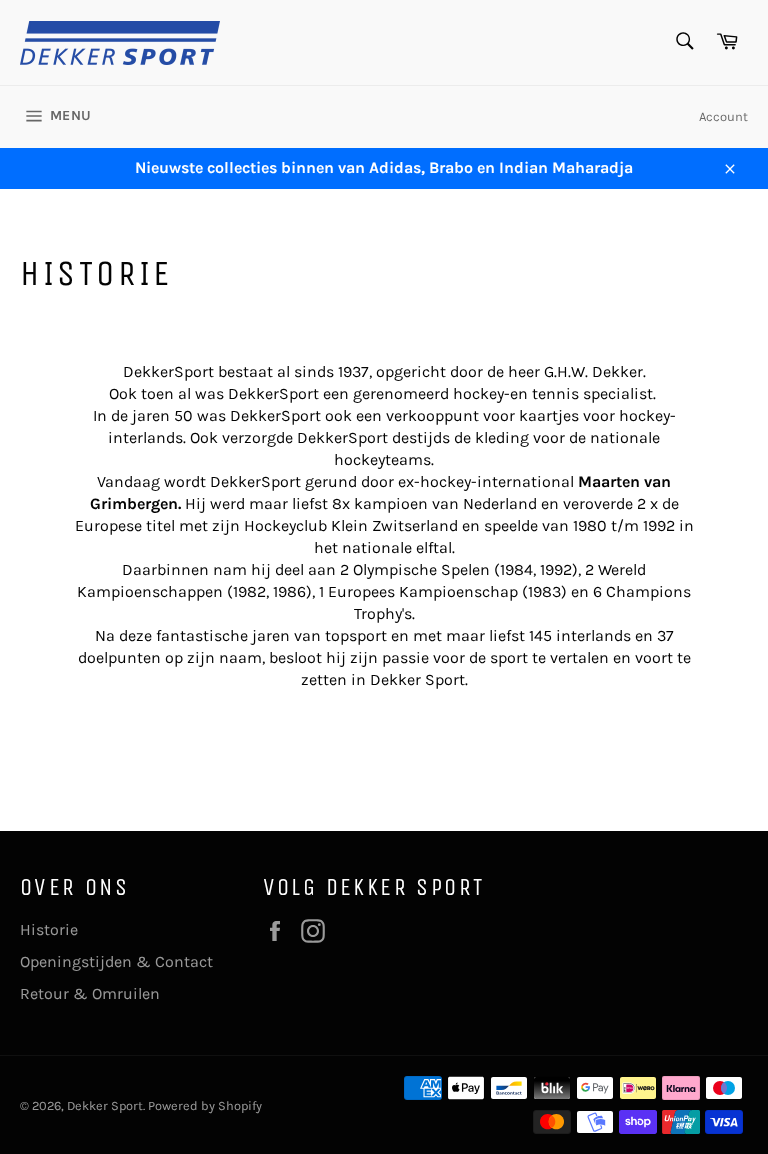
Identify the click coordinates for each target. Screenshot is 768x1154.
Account (723, 116)
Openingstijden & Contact (116, 961)
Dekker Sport (105, 1105)
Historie (49, 929)
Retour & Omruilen (90, 993)
